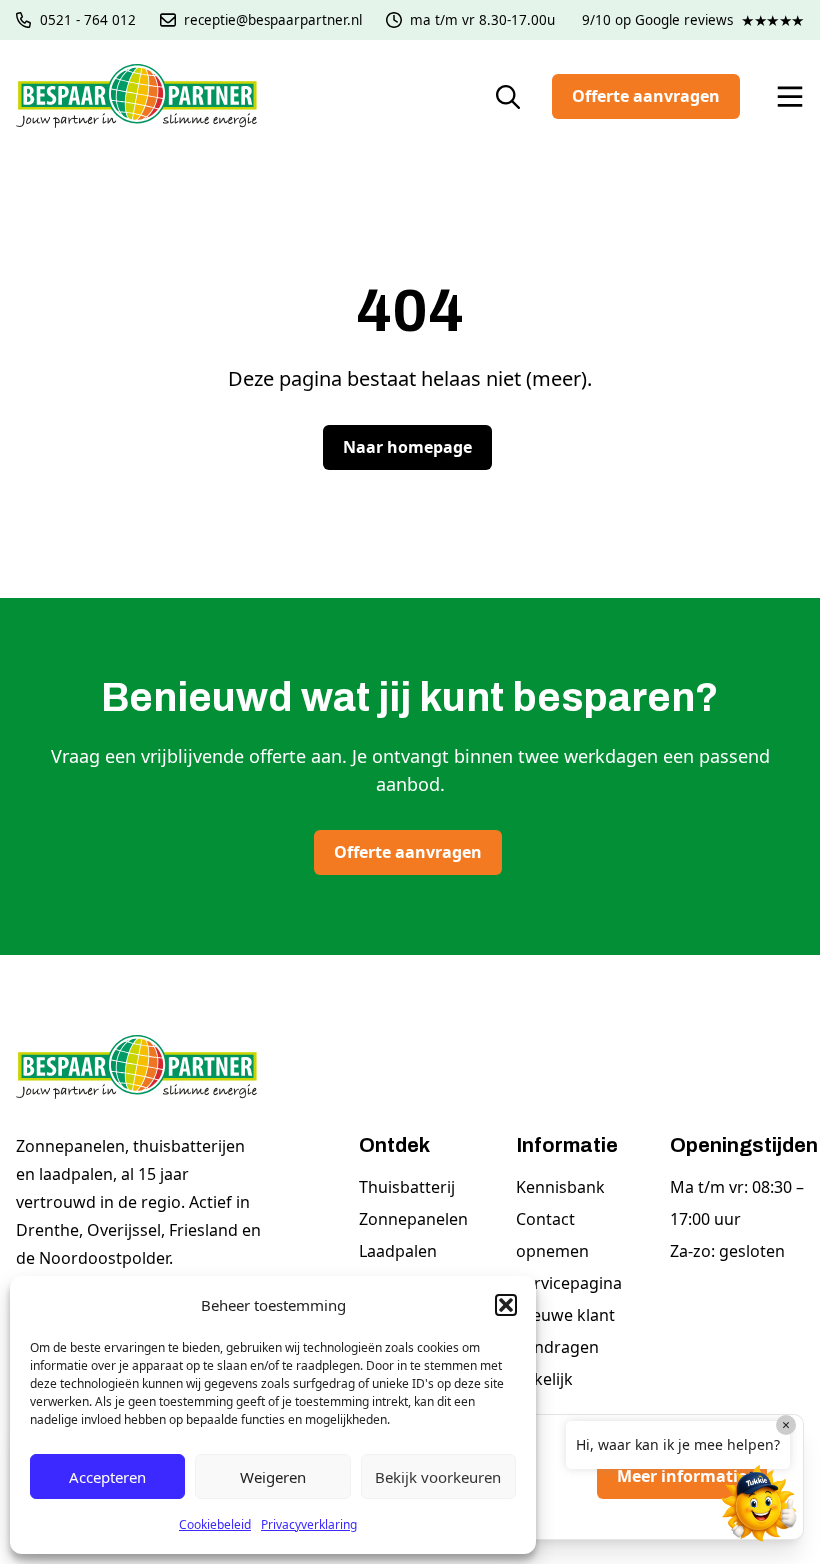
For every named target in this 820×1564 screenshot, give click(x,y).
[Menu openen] (790, 97)
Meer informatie (682, 1476)
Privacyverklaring (309, 1524)
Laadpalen (398, 1251)
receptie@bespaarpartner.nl (273, 20)
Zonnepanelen (413, 1219)
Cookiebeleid (215, 1524)
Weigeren (273, 1477)
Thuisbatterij (407, 1187)
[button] (506, 1305)
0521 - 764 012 (88, 20)
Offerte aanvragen (646, 96)
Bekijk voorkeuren (438, 1477)
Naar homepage (407, 447)
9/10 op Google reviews (693, 20)
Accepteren (107, 1477)
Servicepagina (569, 1283)
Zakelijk (544, 1379)
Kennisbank (560, 1187)
